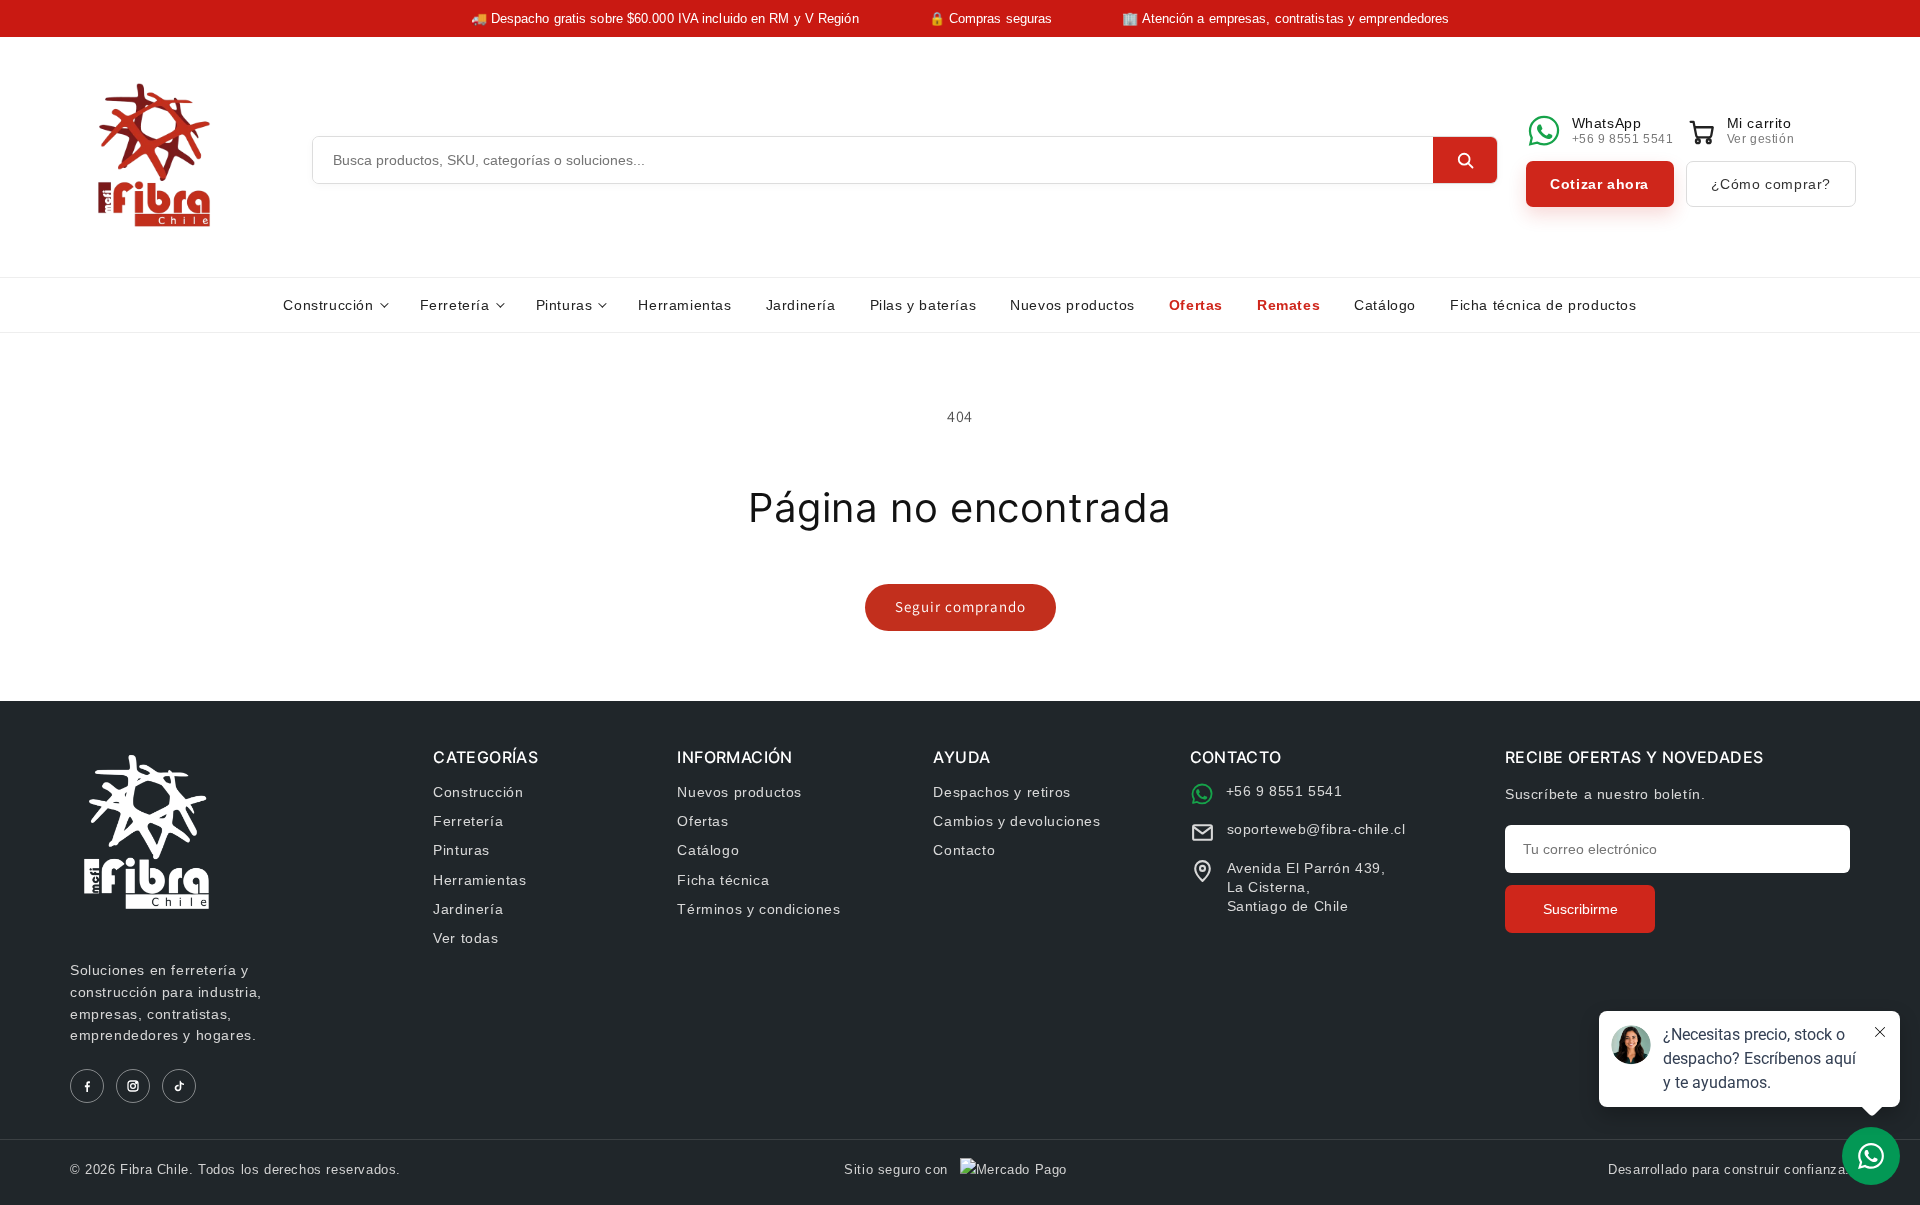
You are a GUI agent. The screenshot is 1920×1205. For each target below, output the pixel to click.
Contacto (964, 850)
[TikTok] (179, 1086)
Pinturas (564, 305)
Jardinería (801, 305)
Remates (1288, 305)
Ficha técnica (723, 880)
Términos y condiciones (758, 909)
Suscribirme (1580, 909)
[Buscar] (1465, 160)
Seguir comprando (960, 606)
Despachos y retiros (1001, 792)
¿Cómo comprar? (1771, 184)
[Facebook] (87, 1086)
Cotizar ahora (1599, 184)
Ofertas (1196, 305)
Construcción (328, 305)
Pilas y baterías (923, 305)
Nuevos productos (1072, 305)
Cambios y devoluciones (1016, 821)
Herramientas (684, 305)
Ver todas (465, 938)
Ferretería (455, 305)
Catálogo (1385, 305)
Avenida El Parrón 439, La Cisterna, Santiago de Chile (1306, 887)
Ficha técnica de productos (1543, 305)
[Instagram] (133, 1086)
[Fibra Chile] (154, 155)
